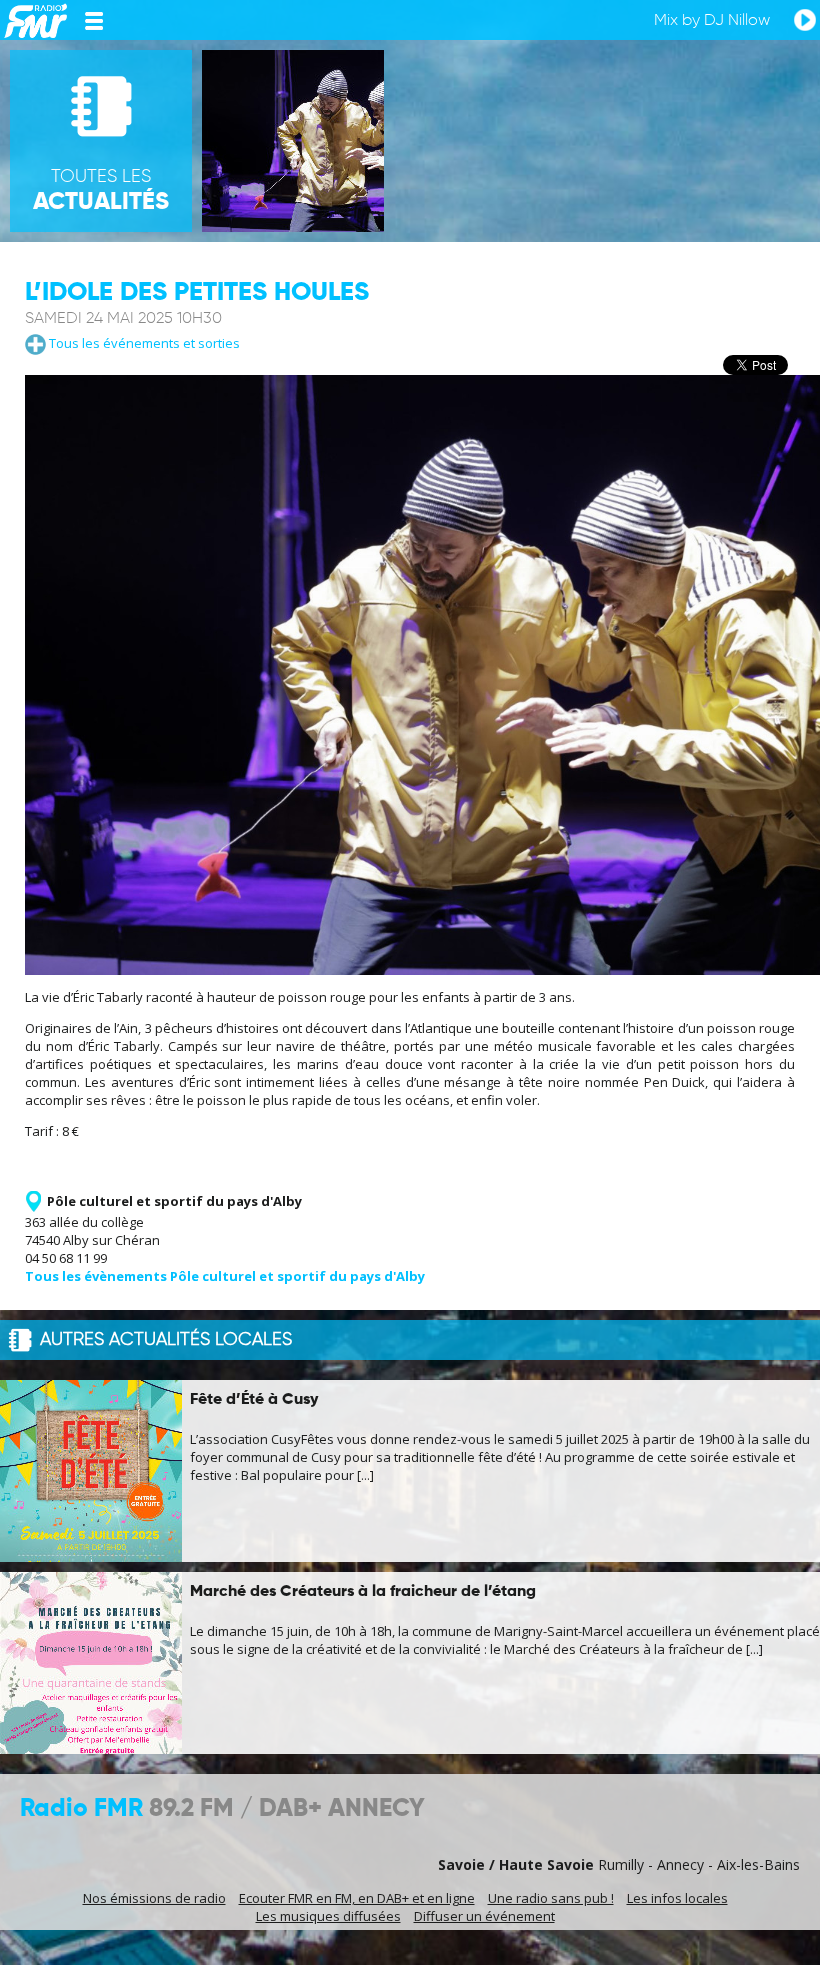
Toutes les (101, 191)
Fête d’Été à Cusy (254, 1400)
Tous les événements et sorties (143, 343)
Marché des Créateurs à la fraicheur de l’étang (363, 1592)
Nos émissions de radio (154, 1898)
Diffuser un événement (484, 1916)
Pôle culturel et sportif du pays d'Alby (174, 1201)
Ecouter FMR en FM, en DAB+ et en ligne (357, 1898)
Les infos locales (677, 1898)
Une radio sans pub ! (551, 1898)
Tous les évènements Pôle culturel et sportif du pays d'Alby (225, 1276)
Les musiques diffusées (328, 1916)
